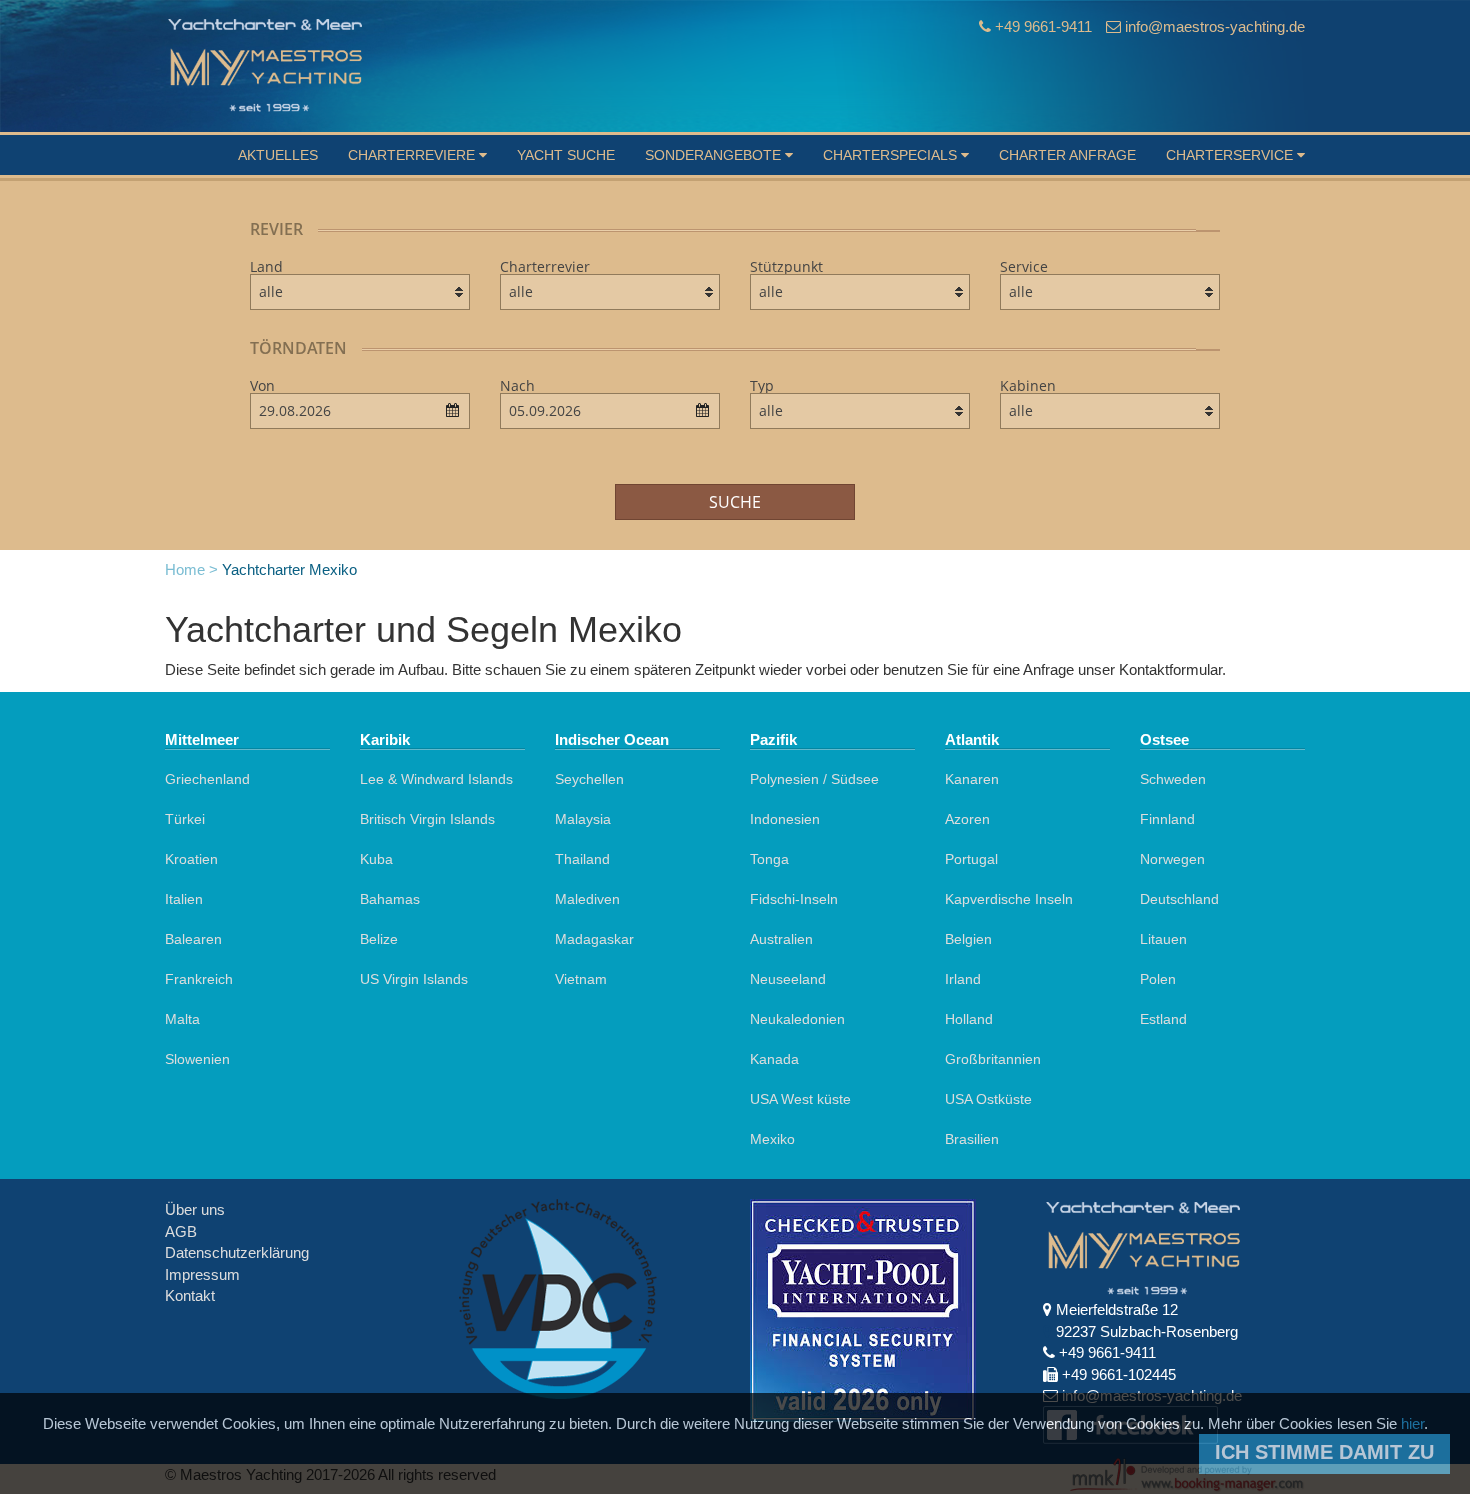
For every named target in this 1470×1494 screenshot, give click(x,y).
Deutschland (1179, 899)
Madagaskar (594, 939)
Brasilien (972, 1139)
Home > (191, 569)
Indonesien (785, 819)
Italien (184, 899)
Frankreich (199, 979)
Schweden (1173, 779)
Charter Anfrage (1067, 155)
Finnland (1167, 819)
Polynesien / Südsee (814, 779)
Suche (735, 502)
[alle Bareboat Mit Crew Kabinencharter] (1110, 292)
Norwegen (1172, 859)
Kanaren (972, 779)
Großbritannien (993, 1059)
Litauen (1163, 939)
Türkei (185, 819)
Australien (781, 939)
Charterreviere (413, 155)
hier (1412, 1423)
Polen (1158, 979)
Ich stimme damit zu (1324, 1452)
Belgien (968, 939)
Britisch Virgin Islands (427, 819)
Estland (1163, 1019)
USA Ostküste (988, 1099)
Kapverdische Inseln (1009, 899)
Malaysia (583, 819)
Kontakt (190, 1295)
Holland (969, 1019)
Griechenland (207, 779)
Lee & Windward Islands (436, 779)
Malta (182, 1019)
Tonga (769, 859)
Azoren (967, 819)
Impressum (202, 1274)
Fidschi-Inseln (794, 899)
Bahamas (390, 899)
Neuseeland (788, 979)
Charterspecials (892, 155)
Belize (379, 939)
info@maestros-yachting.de (1215, 26)
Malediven (587, 899)
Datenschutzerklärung (237, 1252)
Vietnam (581, 979)
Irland (963, 979)
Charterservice (1231, 155)
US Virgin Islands (414, 979)
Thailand (582, 859)
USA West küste (800, 1099)
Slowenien (197, 1059)
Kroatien (191, 859)
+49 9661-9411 (1043, 26)
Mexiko (772, 1139)
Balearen (193, 939)
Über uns (195, 1209)
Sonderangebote (715, 155)
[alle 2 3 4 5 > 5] (1110, 411)
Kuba (376, 859)
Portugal (971, 859)
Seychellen (589, 779)
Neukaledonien (797, 1019)
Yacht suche (566, 155)
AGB (181, 1231)
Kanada (774, 1059)
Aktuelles (278, 155)
